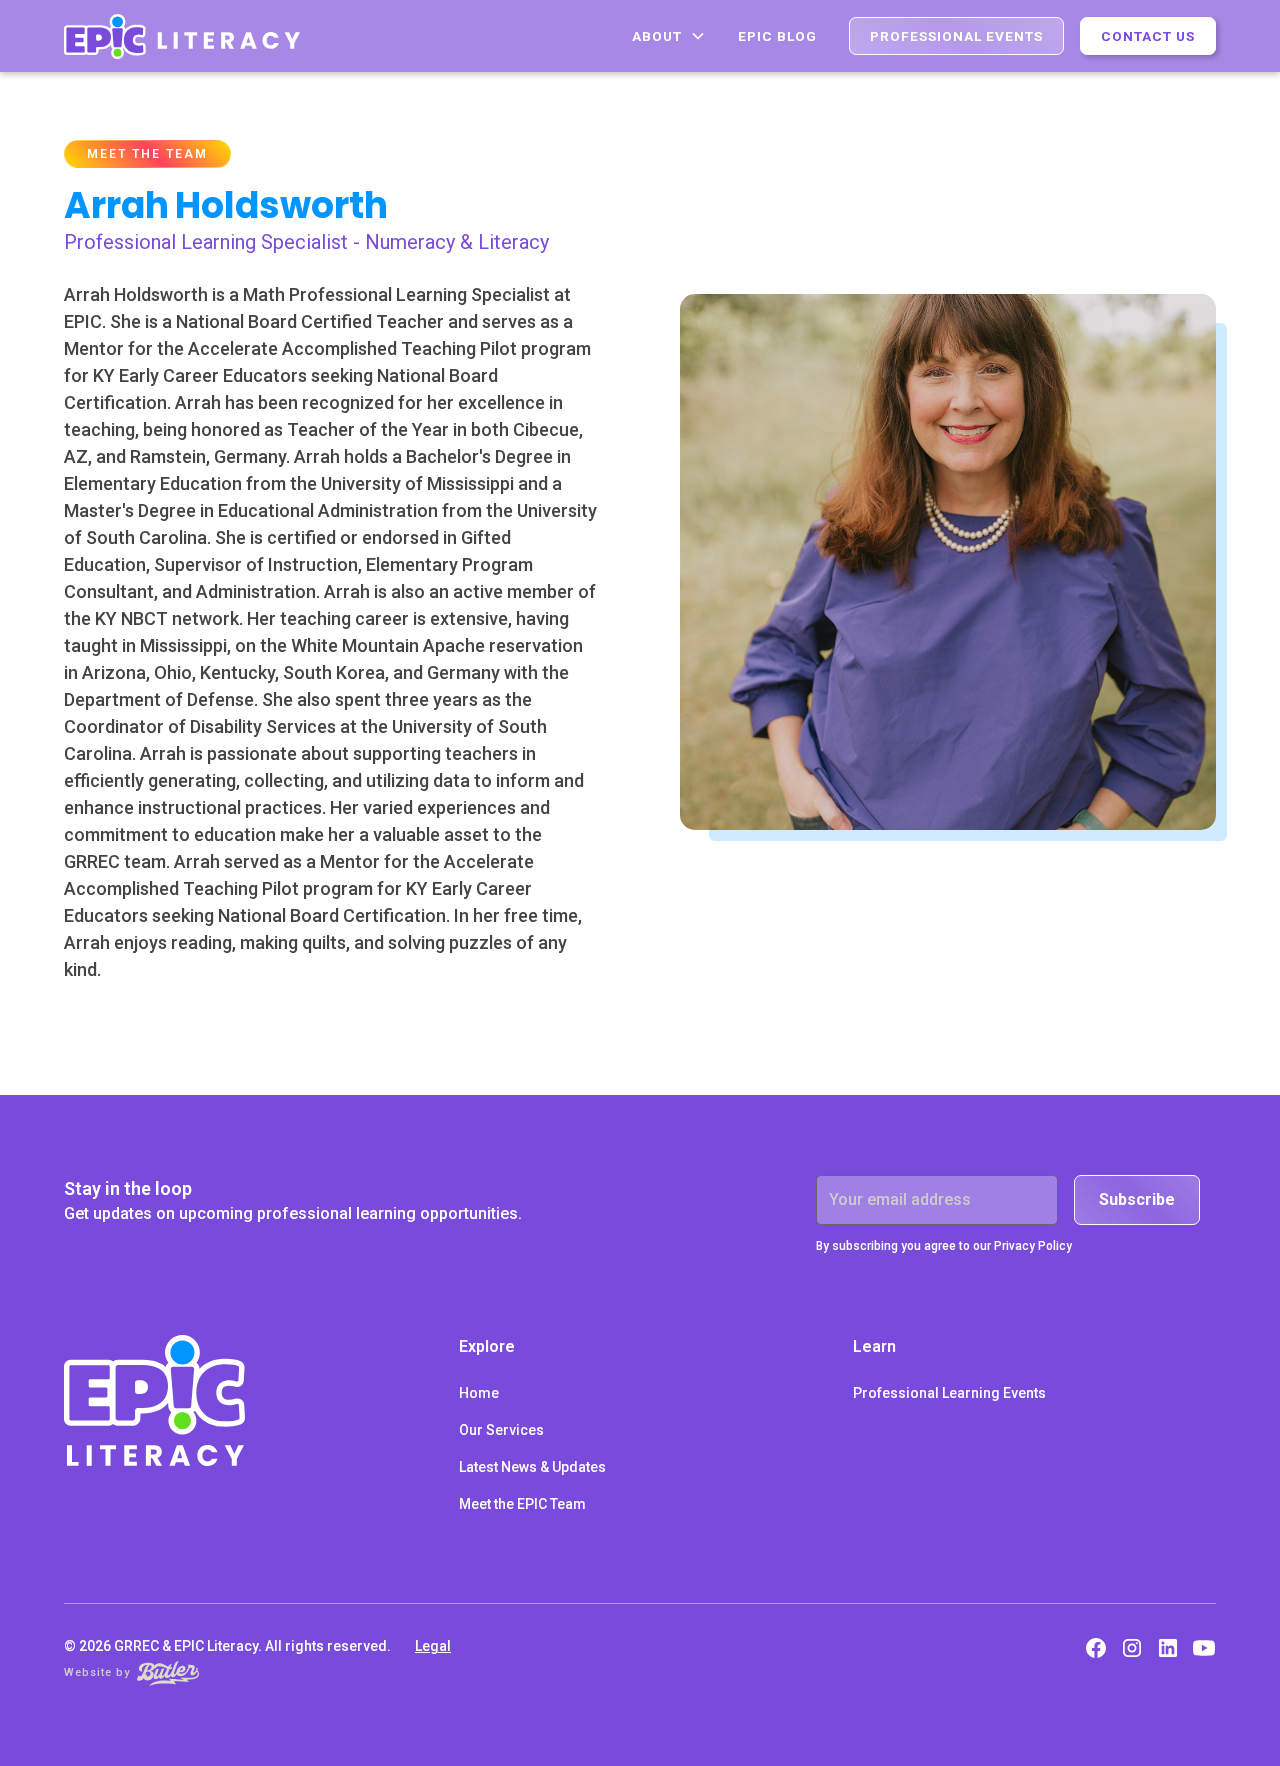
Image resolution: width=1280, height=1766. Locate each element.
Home (479, 1393)
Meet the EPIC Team (522, 1504)
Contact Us (1148, 36)
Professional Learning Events (949, 1393)
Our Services (501, 1430)
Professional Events (956, 36)
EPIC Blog (777, 36)
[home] (182, 36)
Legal (433, 1646)
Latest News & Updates (532, 1467)
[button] (669, 36)
